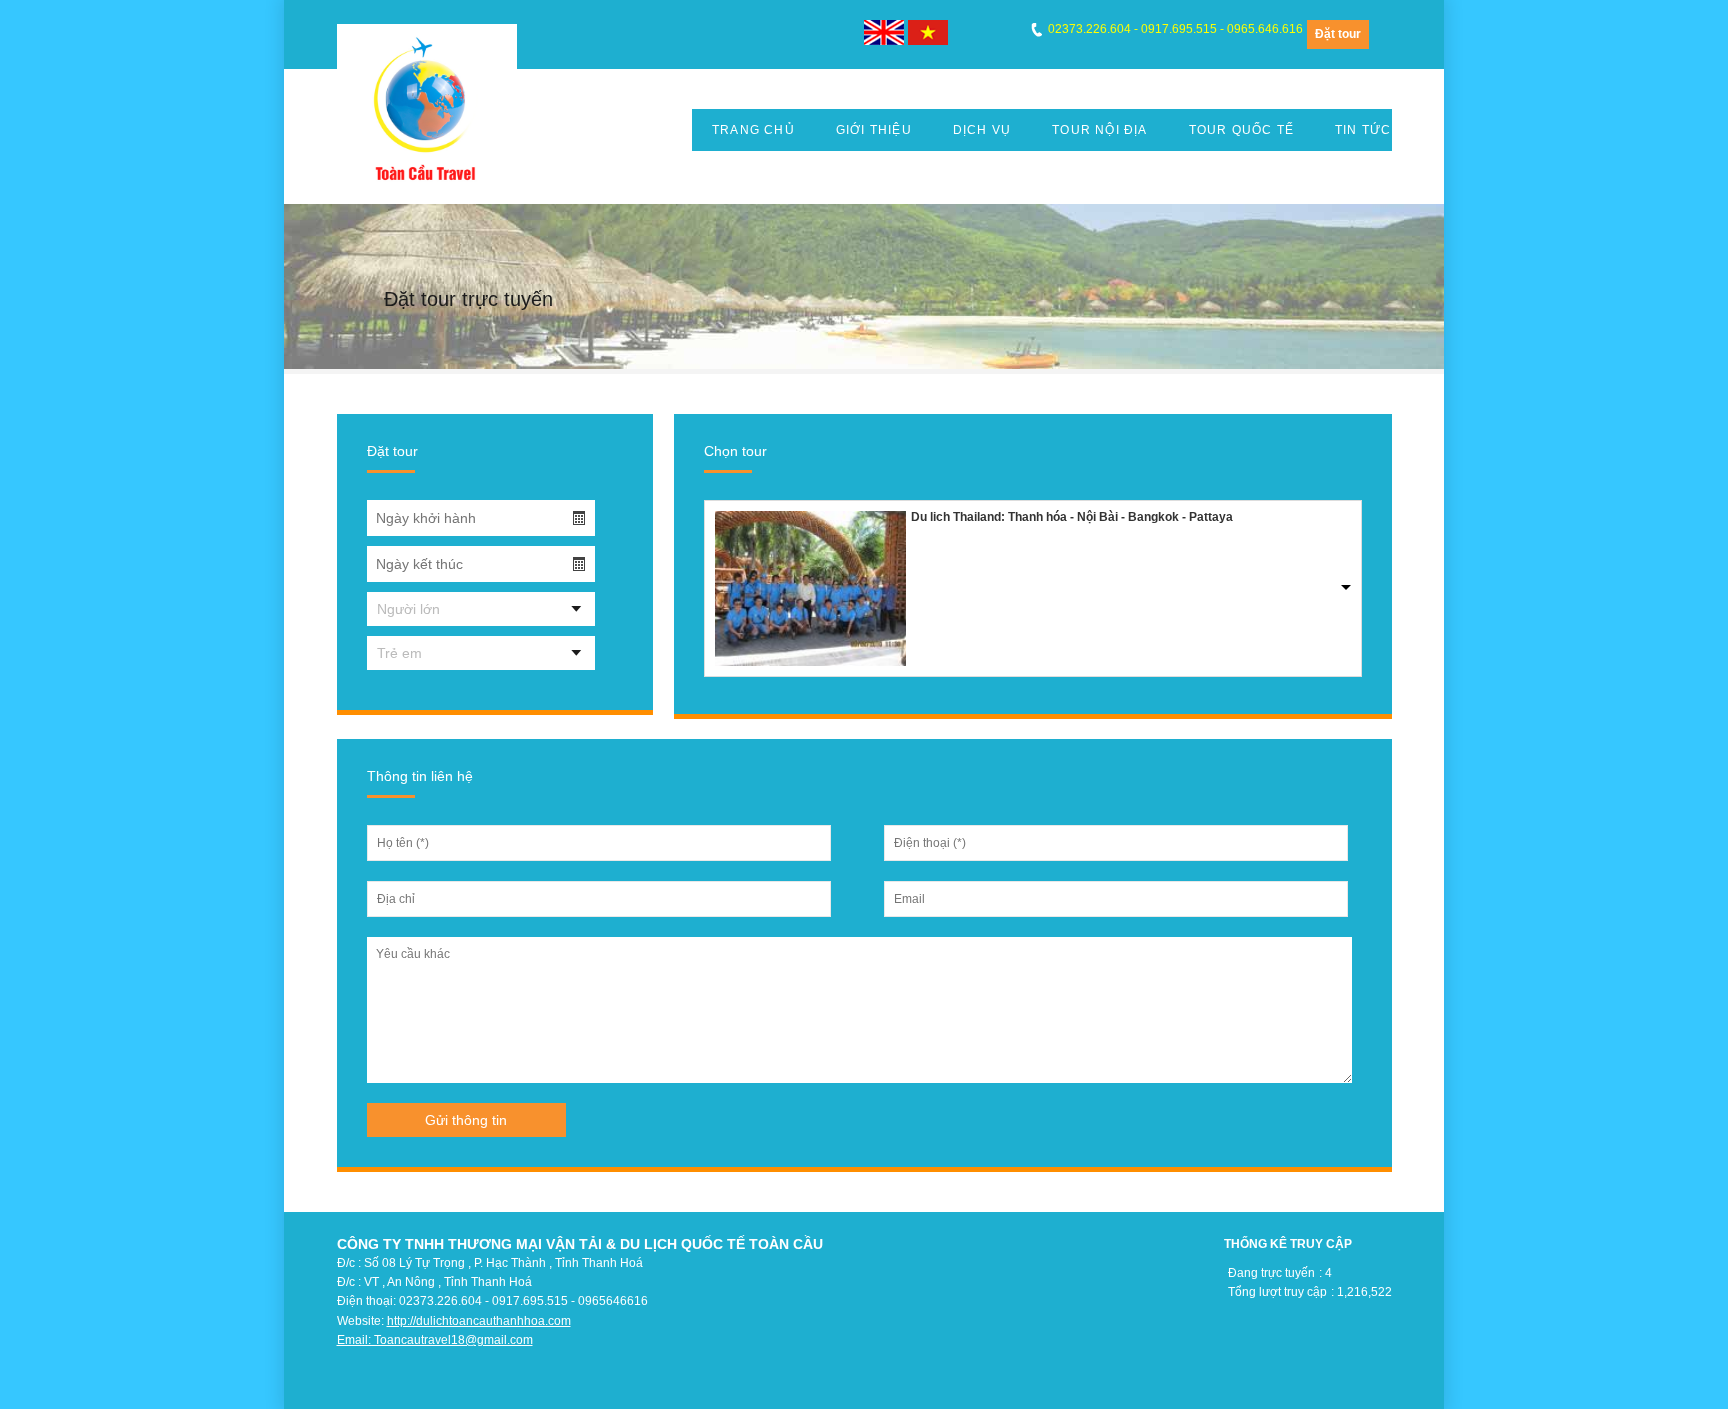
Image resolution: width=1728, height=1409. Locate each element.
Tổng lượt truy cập (1277, 1292)
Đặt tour (1338, 34)
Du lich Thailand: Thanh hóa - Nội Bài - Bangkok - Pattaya (1072, 517)
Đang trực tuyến (1271, 1273)
